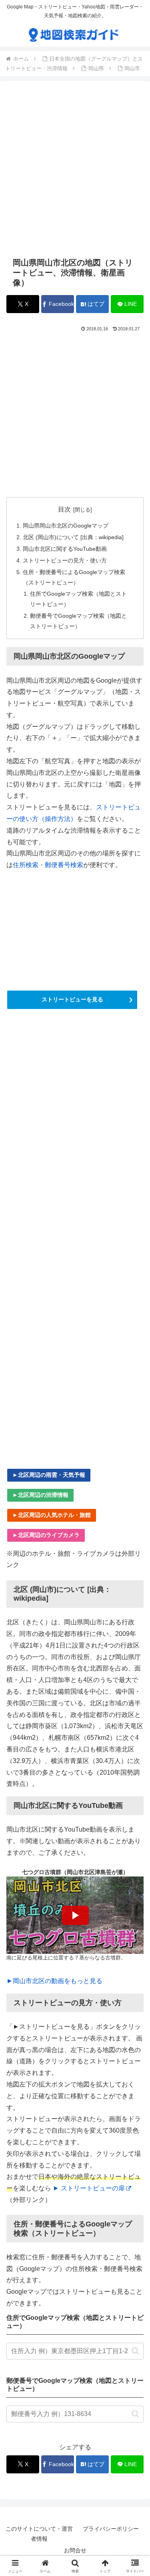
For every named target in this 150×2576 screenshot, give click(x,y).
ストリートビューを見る (72, 999)
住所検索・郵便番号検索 (48, 865)
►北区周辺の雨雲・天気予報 (49, 1475)
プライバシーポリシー (111, 2529)
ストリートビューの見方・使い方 (65, 560)
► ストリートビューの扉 (89, 2188)
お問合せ (75, 2550)
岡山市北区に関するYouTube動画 (65, 549)
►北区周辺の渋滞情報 (40, 1495)
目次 (64, 509)
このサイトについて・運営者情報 (39, 2534)
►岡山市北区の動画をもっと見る (54, 1981)
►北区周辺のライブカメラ (46, 1535)
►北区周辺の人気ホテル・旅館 (52, 1515)
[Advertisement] (75, 169)
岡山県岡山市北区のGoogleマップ (66, 526)
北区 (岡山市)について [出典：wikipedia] (73, 537)
